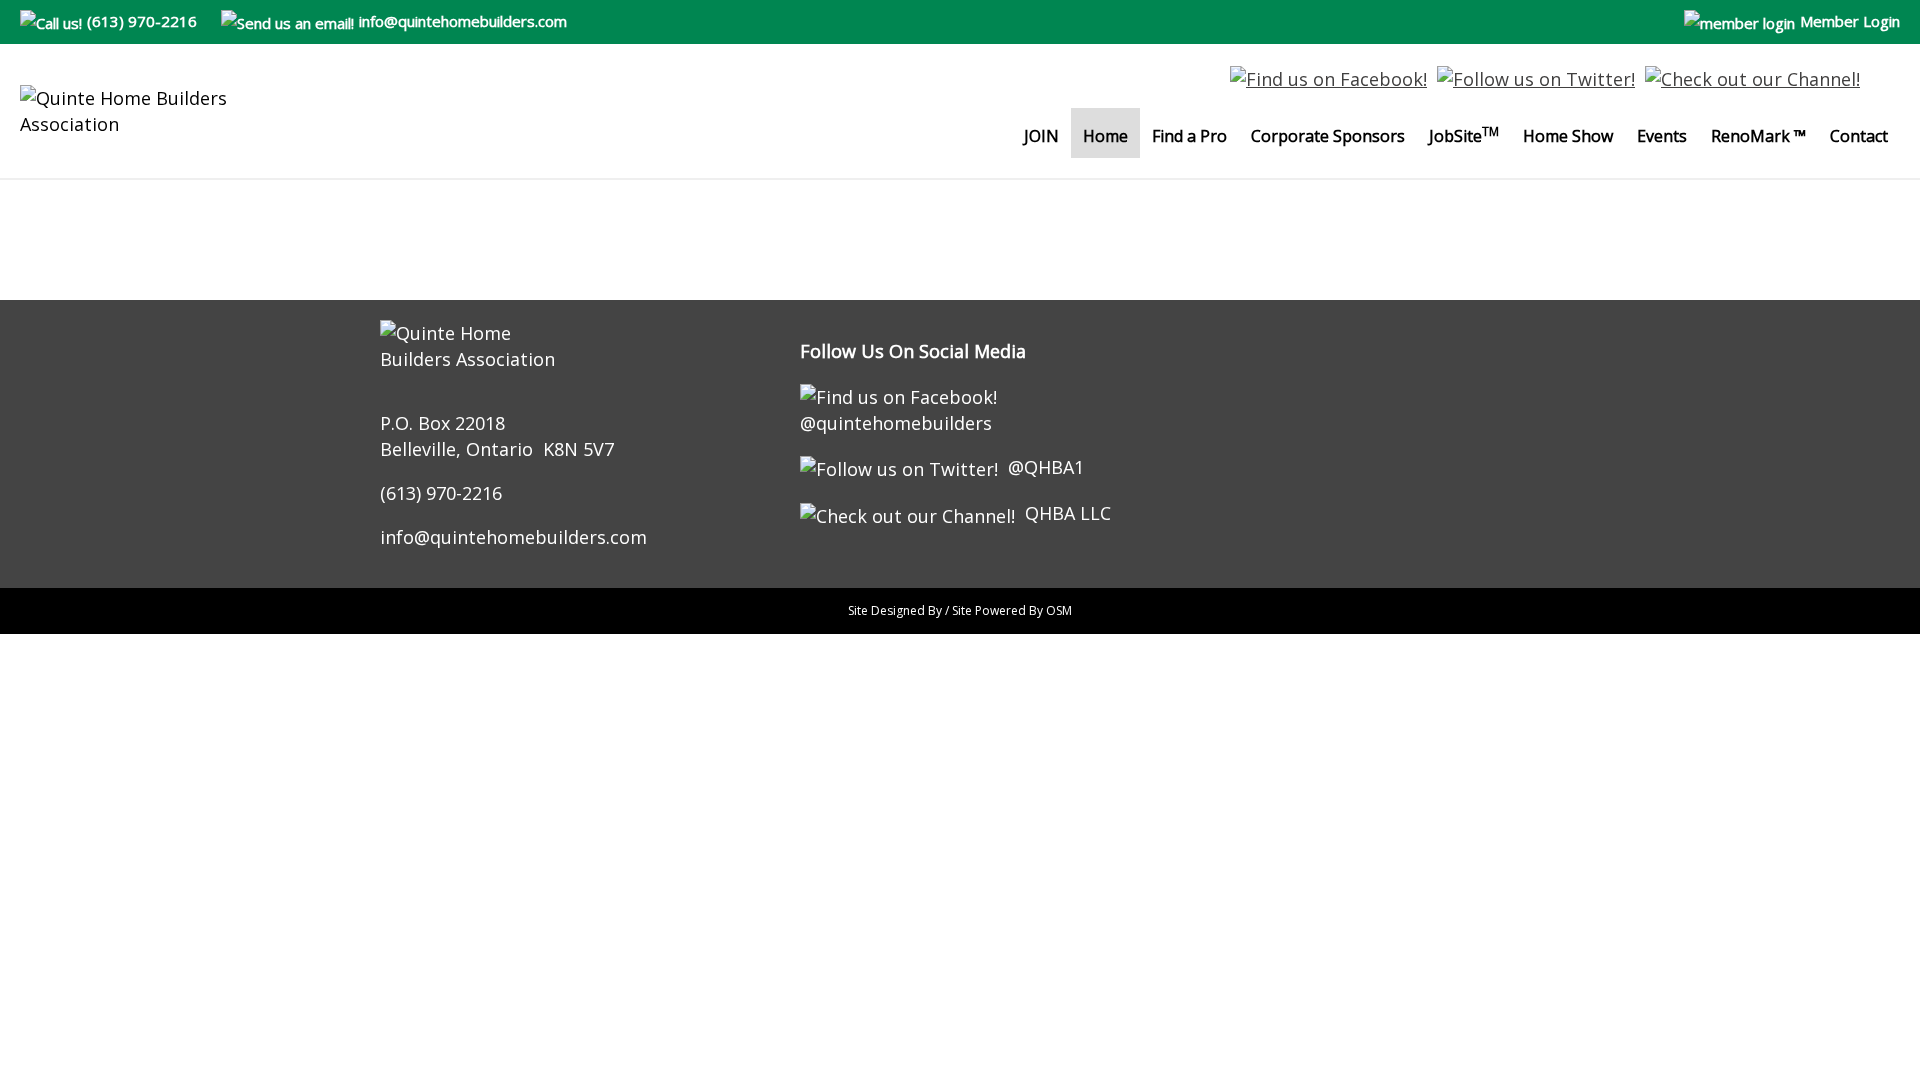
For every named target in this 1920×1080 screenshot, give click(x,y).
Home (1105, 136)
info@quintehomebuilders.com (463, 21)
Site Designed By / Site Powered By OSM (960, 610)
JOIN (1041, 136)
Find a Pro (1189, 136)
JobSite (1464, 135)
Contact (1859, 136)
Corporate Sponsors (1328, 136)
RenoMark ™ (1758, 136)
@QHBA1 (1046, 467)
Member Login (1850, 21)
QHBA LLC (1068, 513)
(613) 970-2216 (142, 21)
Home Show (1568, 136)
